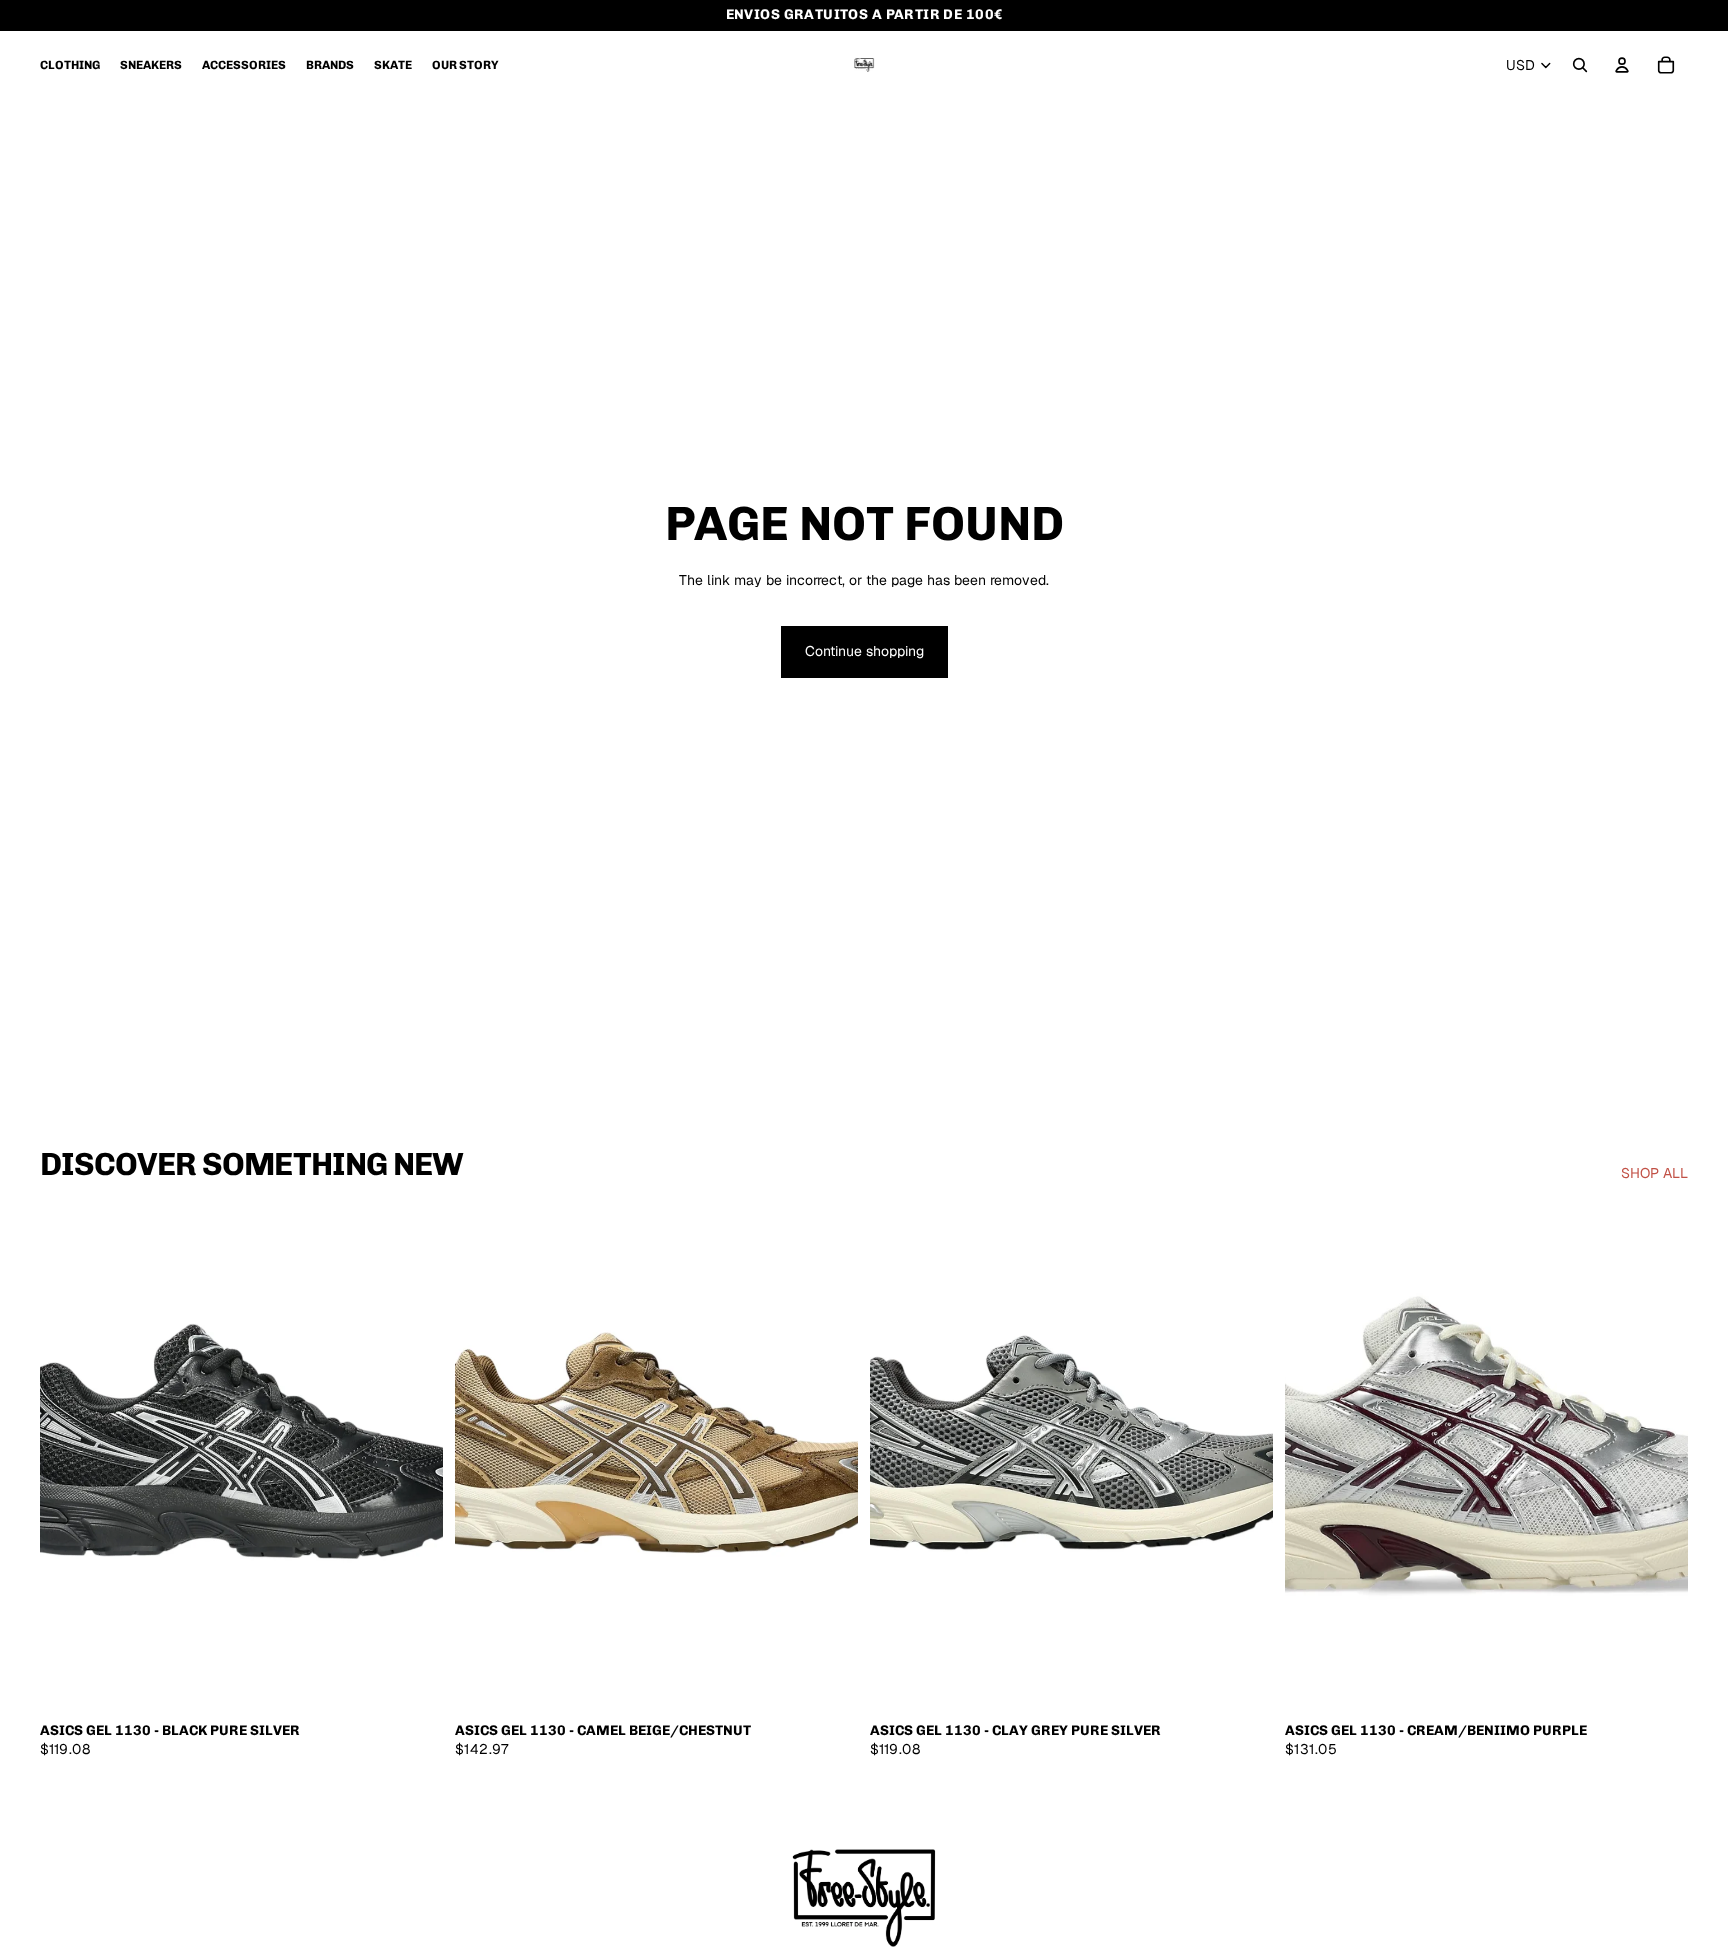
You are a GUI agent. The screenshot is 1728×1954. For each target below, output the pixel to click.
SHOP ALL (1654, 1173)
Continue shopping (864, 651)
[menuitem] (70, 65)
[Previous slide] (70, 1459)
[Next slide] (413, 1459)
